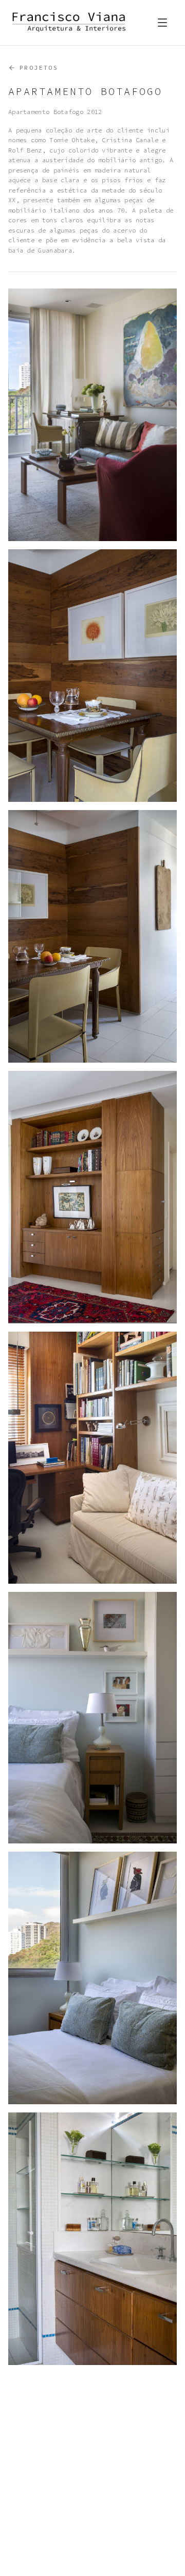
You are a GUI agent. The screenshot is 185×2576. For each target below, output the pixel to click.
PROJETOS (39, 68)
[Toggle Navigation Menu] (162, 23)
